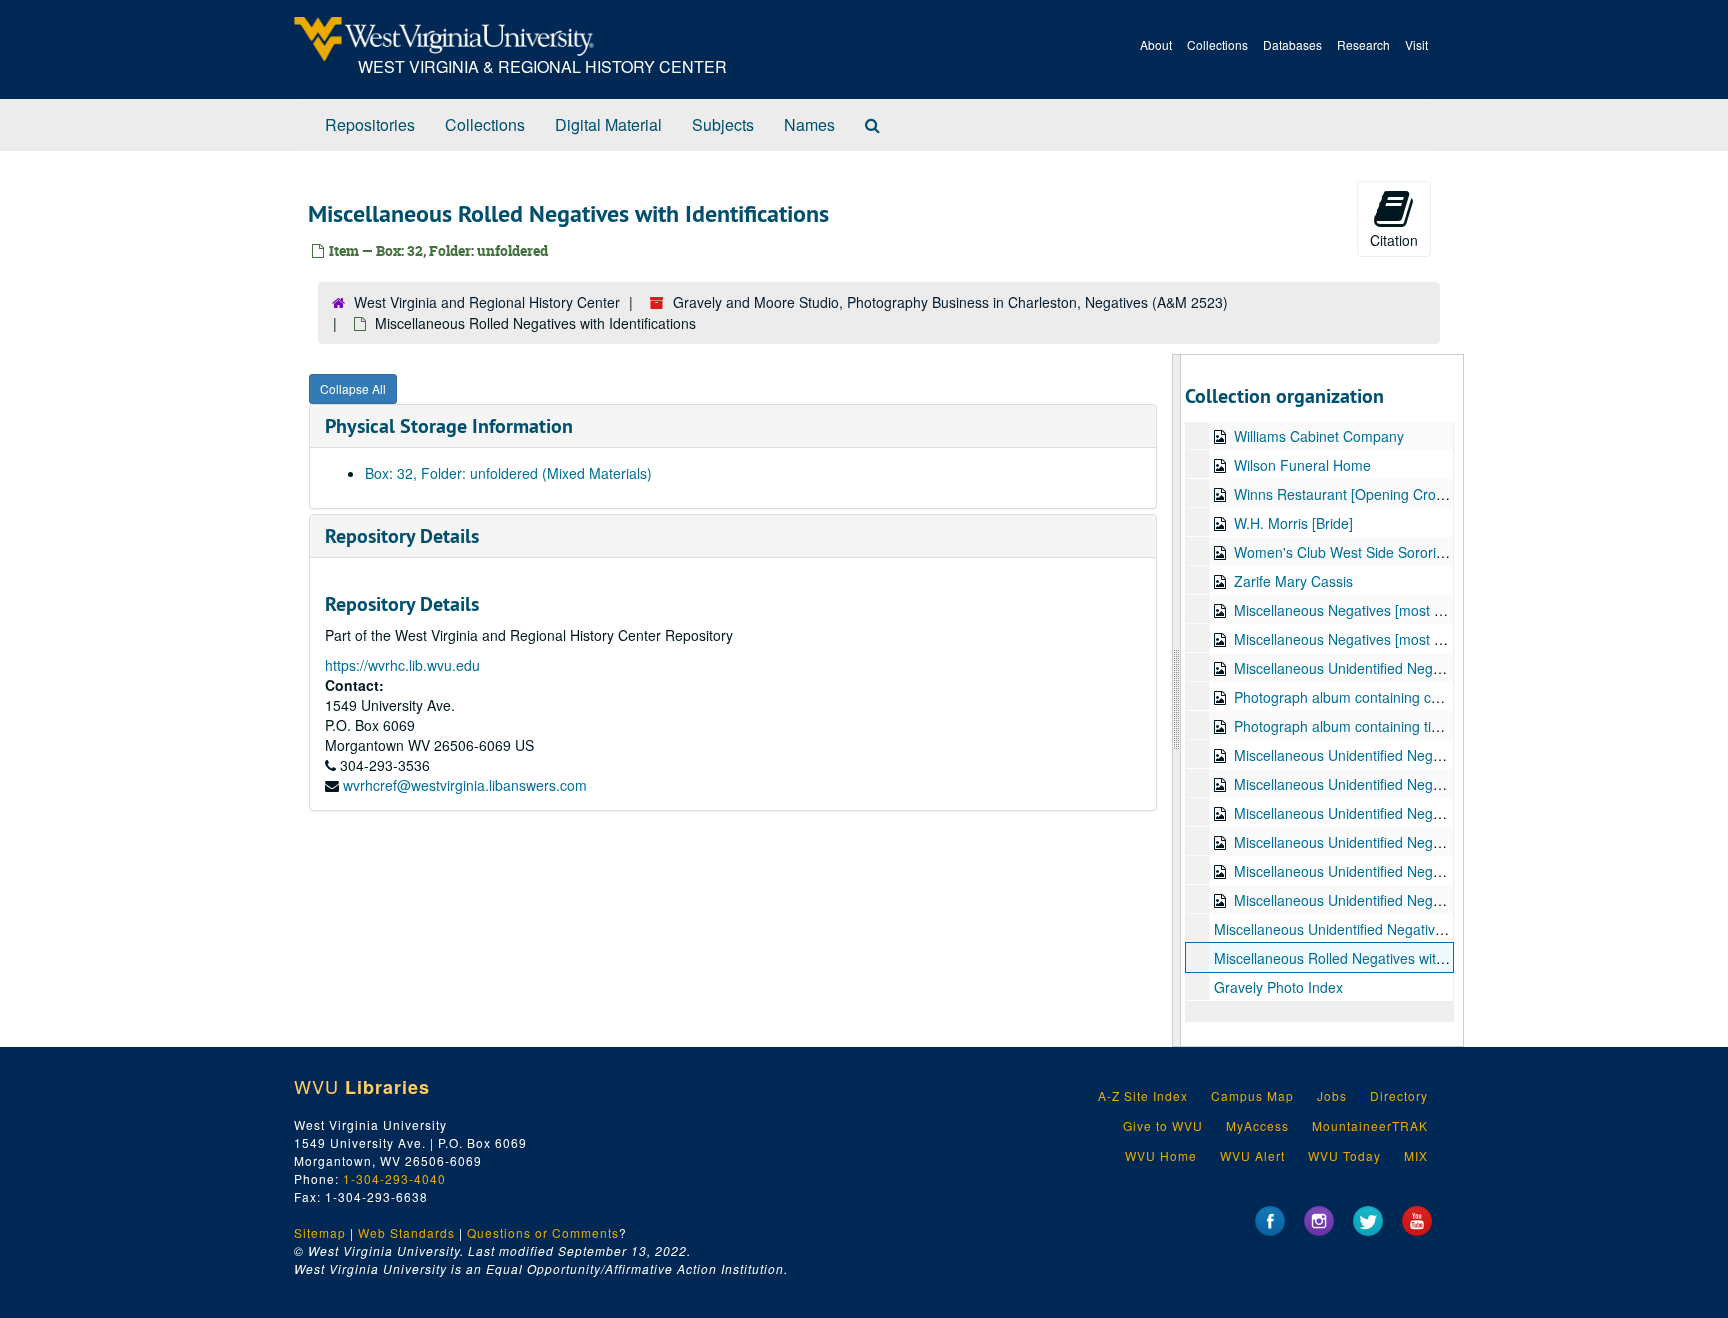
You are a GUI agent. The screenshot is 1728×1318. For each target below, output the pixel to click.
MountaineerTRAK (1370, 1125)
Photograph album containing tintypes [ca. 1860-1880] (1405, 726)
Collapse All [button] (353, 388)
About (1156, 44)
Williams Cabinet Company (1319, 436)
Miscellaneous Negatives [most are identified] (1377, 610)
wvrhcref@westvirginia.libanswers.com (465, 785)
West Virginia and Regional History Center (487, 302)
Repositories (370, 124)
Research (1363, 44)
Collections (1217, 44)
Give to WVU (1163, 1125)
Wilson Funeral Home (1302, 465)
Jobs (1332, 1095)
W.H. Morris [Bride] (1293, 523)
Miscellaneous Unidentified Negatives (1352, 668)
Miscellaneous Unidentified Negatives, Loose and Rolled (1391, 929)
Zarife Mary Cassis (1293, 581)
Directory (1399, 1095)
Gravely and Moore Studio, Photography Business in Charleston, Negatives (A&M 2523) (950, 302)
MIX (1416, 1155)
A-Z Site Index (1143, 1095)
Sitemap (320, 1232)
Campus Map (1252, 1095)
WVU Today (1344, 1155)
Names (809, 124)
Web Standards (406, 1232)
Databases (1292, 44)
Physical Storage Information (449, 426)
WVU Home (1161, 1155)
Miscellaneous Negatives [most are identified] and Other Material (1438, 639)
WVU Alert (1252, 1155)
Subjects (723, 124)
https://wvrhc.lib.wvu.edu (402, 665)
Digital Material (608, 124)
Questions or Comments (543, 1232)
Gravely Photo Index (1278, 987)
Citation (1394, 240)
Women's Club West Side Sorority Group (1362, 552)
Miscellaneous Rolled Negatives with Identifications (1374, 958)
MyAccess (1257, 1125)
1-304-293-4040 (394, 1178)
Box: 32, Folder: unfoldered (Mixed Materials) (508, 473)
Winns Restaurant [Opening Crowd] (1346, 494)
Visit (1416, 44)
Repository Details (402, 536)
